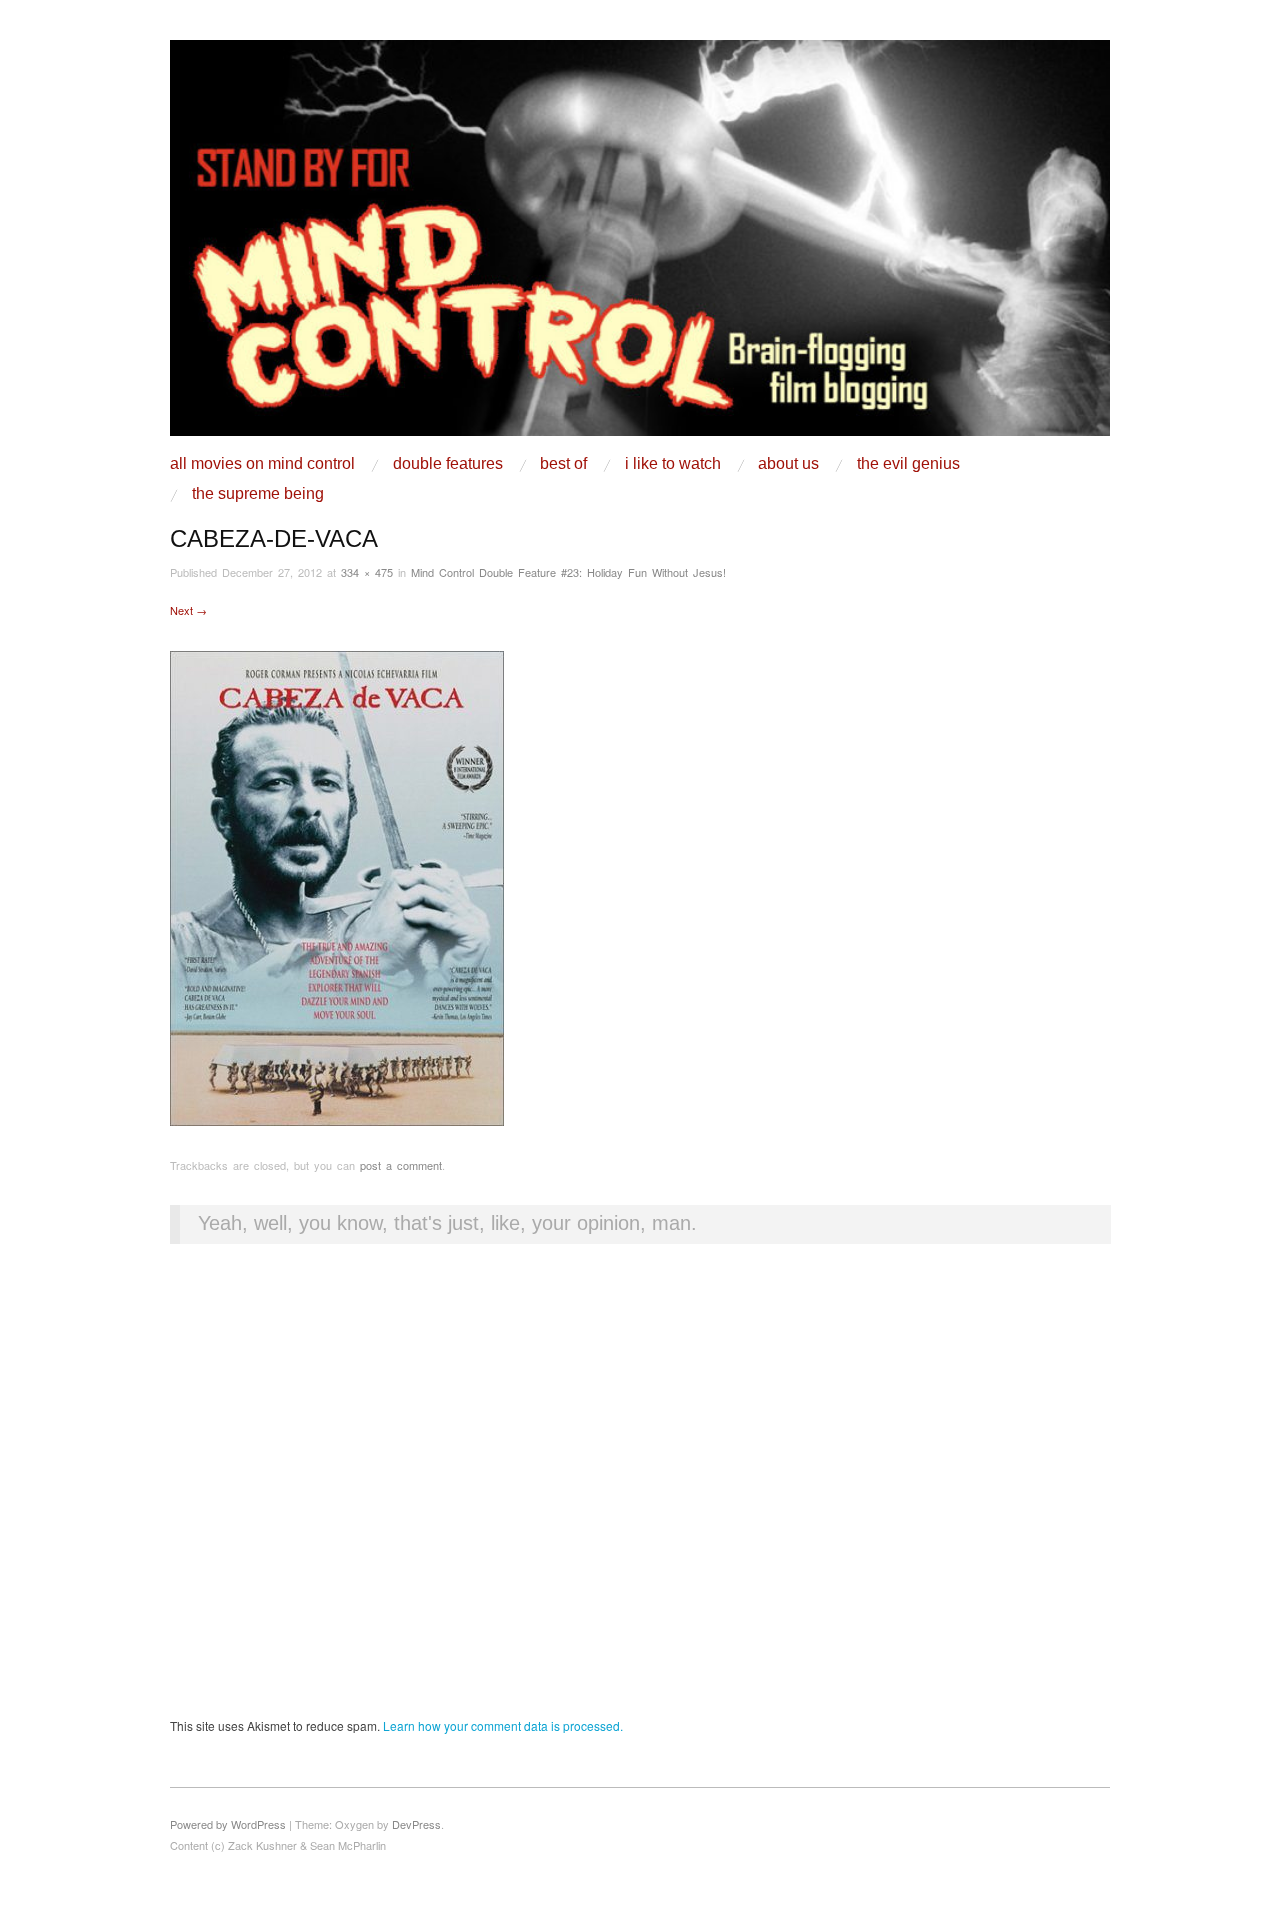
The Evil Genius (908, 464)
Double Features (448, 464)
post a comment (401, 1165)
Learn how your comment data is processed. (503, 1725)
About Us (788, 464)
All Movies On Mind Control (262, 464)
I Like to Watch (673, 464)
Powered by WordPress (228, 1824)
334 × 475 (367, 572)
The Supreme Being (258, 494)
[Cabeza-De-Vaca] (337, 886)
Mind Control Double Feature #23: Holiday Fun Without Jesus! (568, 572)
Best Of (563, 464)
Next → (188, 610)
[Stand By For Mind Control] (640, 245)
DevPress (416, 1824)
